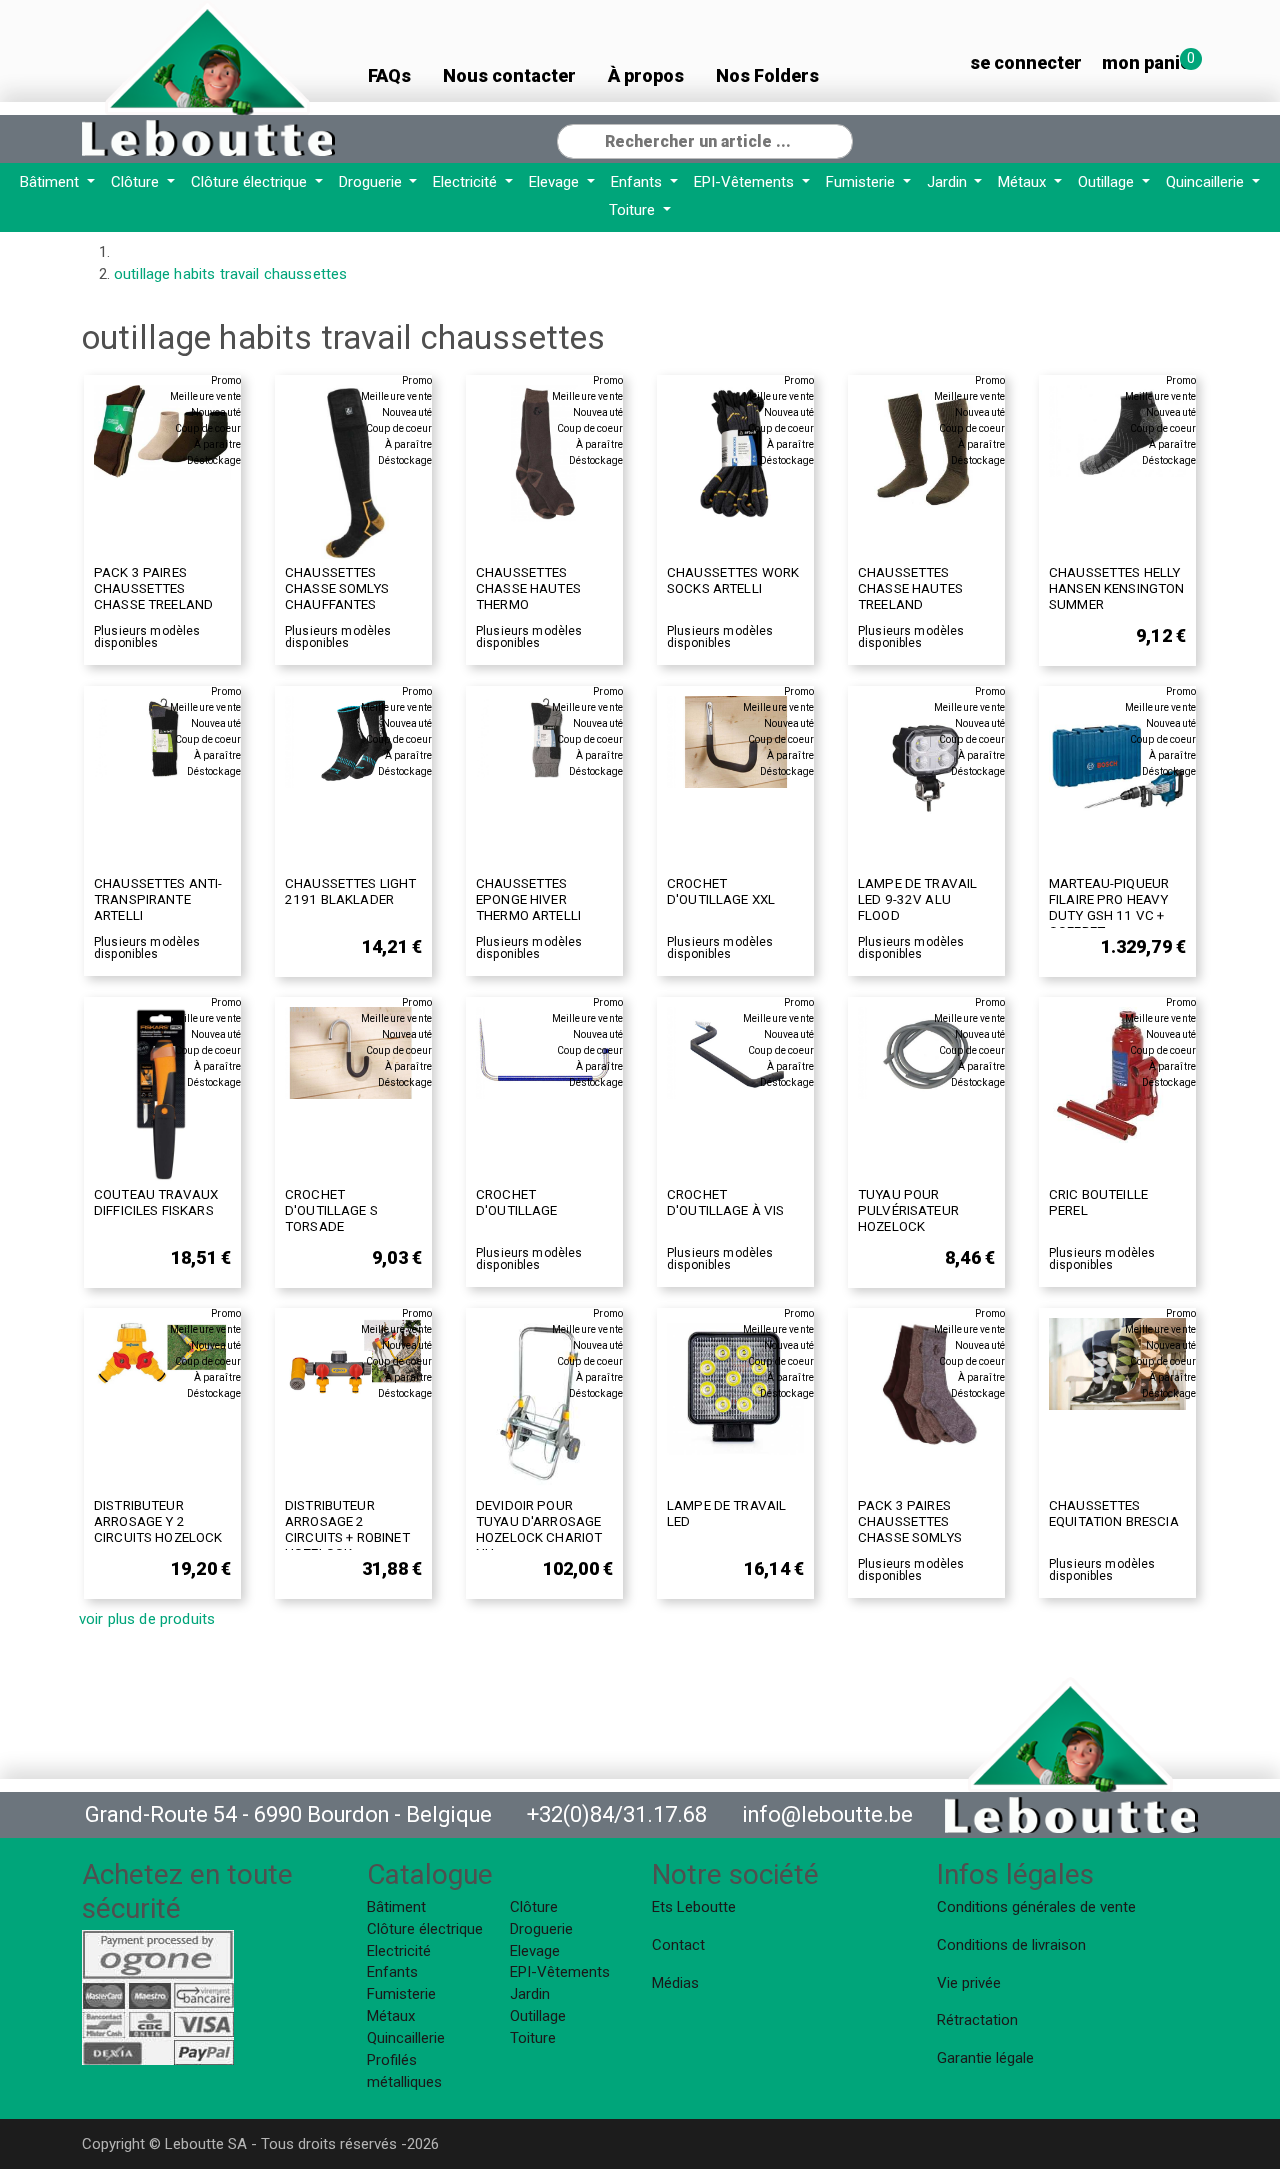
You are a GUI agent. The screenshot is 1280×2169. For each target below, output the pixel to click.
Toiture (634, 210)
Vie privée (969, 1983)
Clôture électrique (251, 182)
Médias (675, 1983)
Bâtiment (51, 182)
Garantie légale (985, 2058)
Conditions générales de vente (1036, 1907)
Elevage (556, 182)
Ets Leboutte (694, 1907)
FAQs (389, 75)
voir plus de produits (147, 1619)
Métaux (1024, 182)
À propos (646, 75)
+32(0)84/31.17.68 (617, 1814)
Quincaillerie (1207, 182)
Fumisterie (862, 182)
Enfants (638, 182)
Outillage (1108, 182)
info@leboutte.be (827, 1814)
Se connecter (1026, 62)
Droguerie (372, 182)
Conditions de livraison (1011, 1945)
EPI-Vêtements (746, 182)
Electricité (467, 182)
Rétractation (977, 2020)
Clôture (137, 182)
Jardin (949, 182)
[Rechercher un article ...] (837, 139)
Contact (678, 1945)
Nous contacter (509, 75)
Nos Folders (767, 75)
